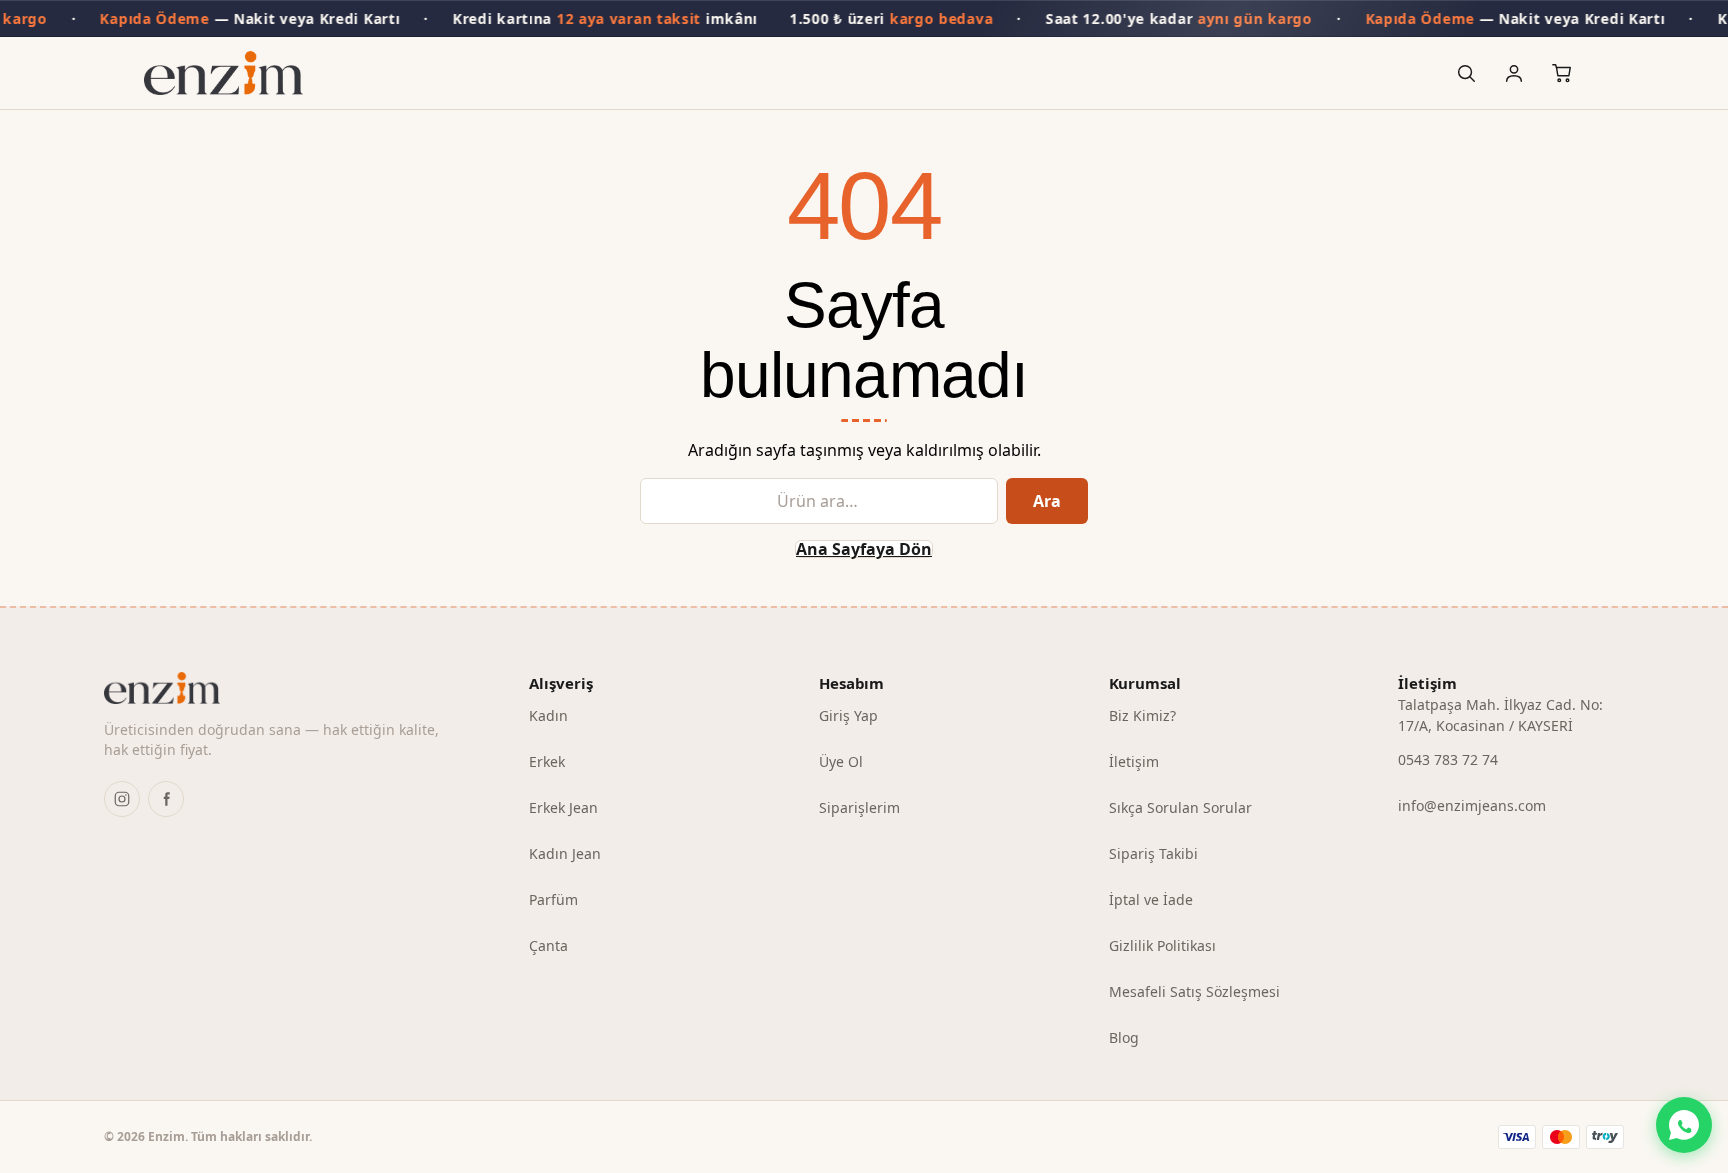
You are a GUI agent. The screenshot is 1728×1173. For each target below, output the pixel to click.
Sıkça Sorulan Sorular (1180, 807)
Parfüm (553, 899)
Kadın (548, 715)
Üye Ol (841, 761)
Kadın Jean (565, 853)
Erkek (547, 761)
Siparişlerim (859, 807)
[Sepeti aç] (1562, 73)
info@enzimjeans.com (1472, 805)
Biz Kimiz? (1142, 715)
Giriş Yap (848, 715)
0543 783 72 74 (1448, 759)
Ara (1047, 501)
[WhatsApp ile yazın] (1684, 1125)
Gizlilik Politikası (1162, 945)
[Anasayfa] (223, 73)
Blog (1124, 1037)
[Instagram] (122, 799)
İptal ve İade (1151, 899)
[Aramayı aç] (1466, 73)
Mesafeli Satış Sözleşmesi (1194, 991)
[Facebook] (166, 799)
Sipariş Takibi (1153, 853)
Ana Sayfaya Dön (864, 549)
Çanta (548, 945)
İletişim (1134, 761)
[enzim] (284, 688)
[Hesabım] (1514, 73)
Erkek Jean (563, 807)
